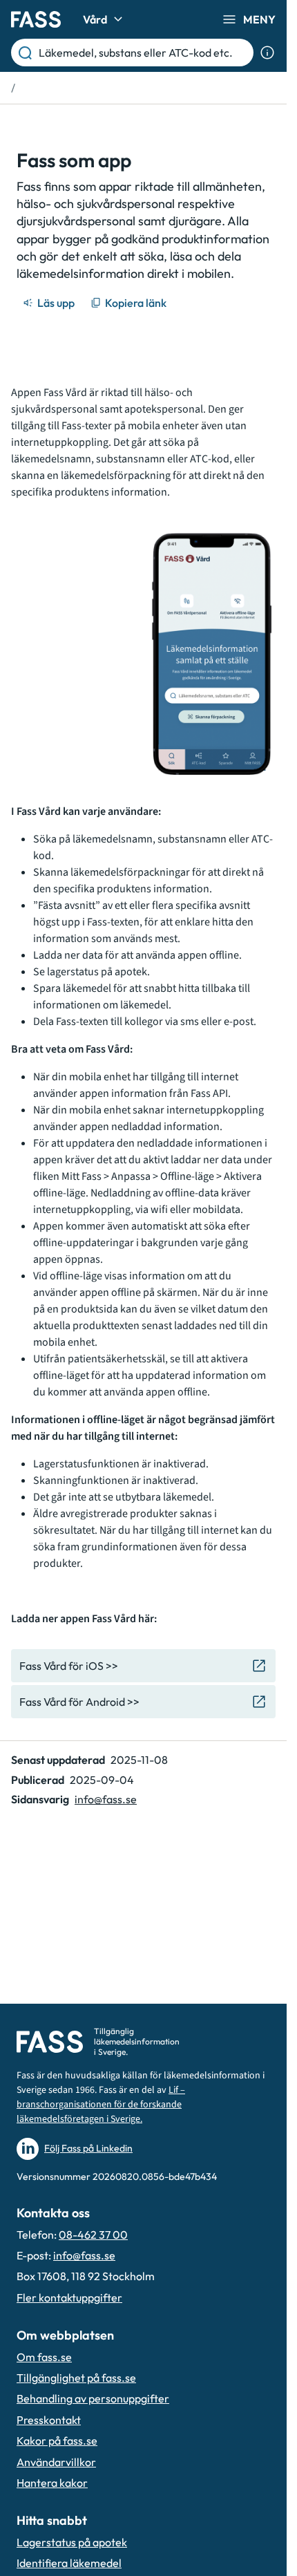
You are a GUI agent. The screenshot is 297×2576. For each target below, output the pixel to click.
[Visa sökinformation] (267, 53)
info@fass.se (106, 1799)
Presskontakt (49, 2420)
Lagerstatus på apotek (72, 2542)
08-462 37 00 (93, 2235)
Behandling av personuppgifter (93, 2398)
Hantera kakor (52, 2483)
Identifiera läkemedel (69, 2563)
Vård (95, 19)
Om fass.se (44, 2357)
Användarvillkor (56, 2462)
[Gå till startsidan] (36, 19)
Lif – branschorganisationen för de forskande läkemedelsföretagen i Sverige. (101, 2105)
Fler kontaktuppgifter (69, 2297)
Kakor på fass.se (57, 2441)
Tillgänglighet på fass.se (76, 2378)
